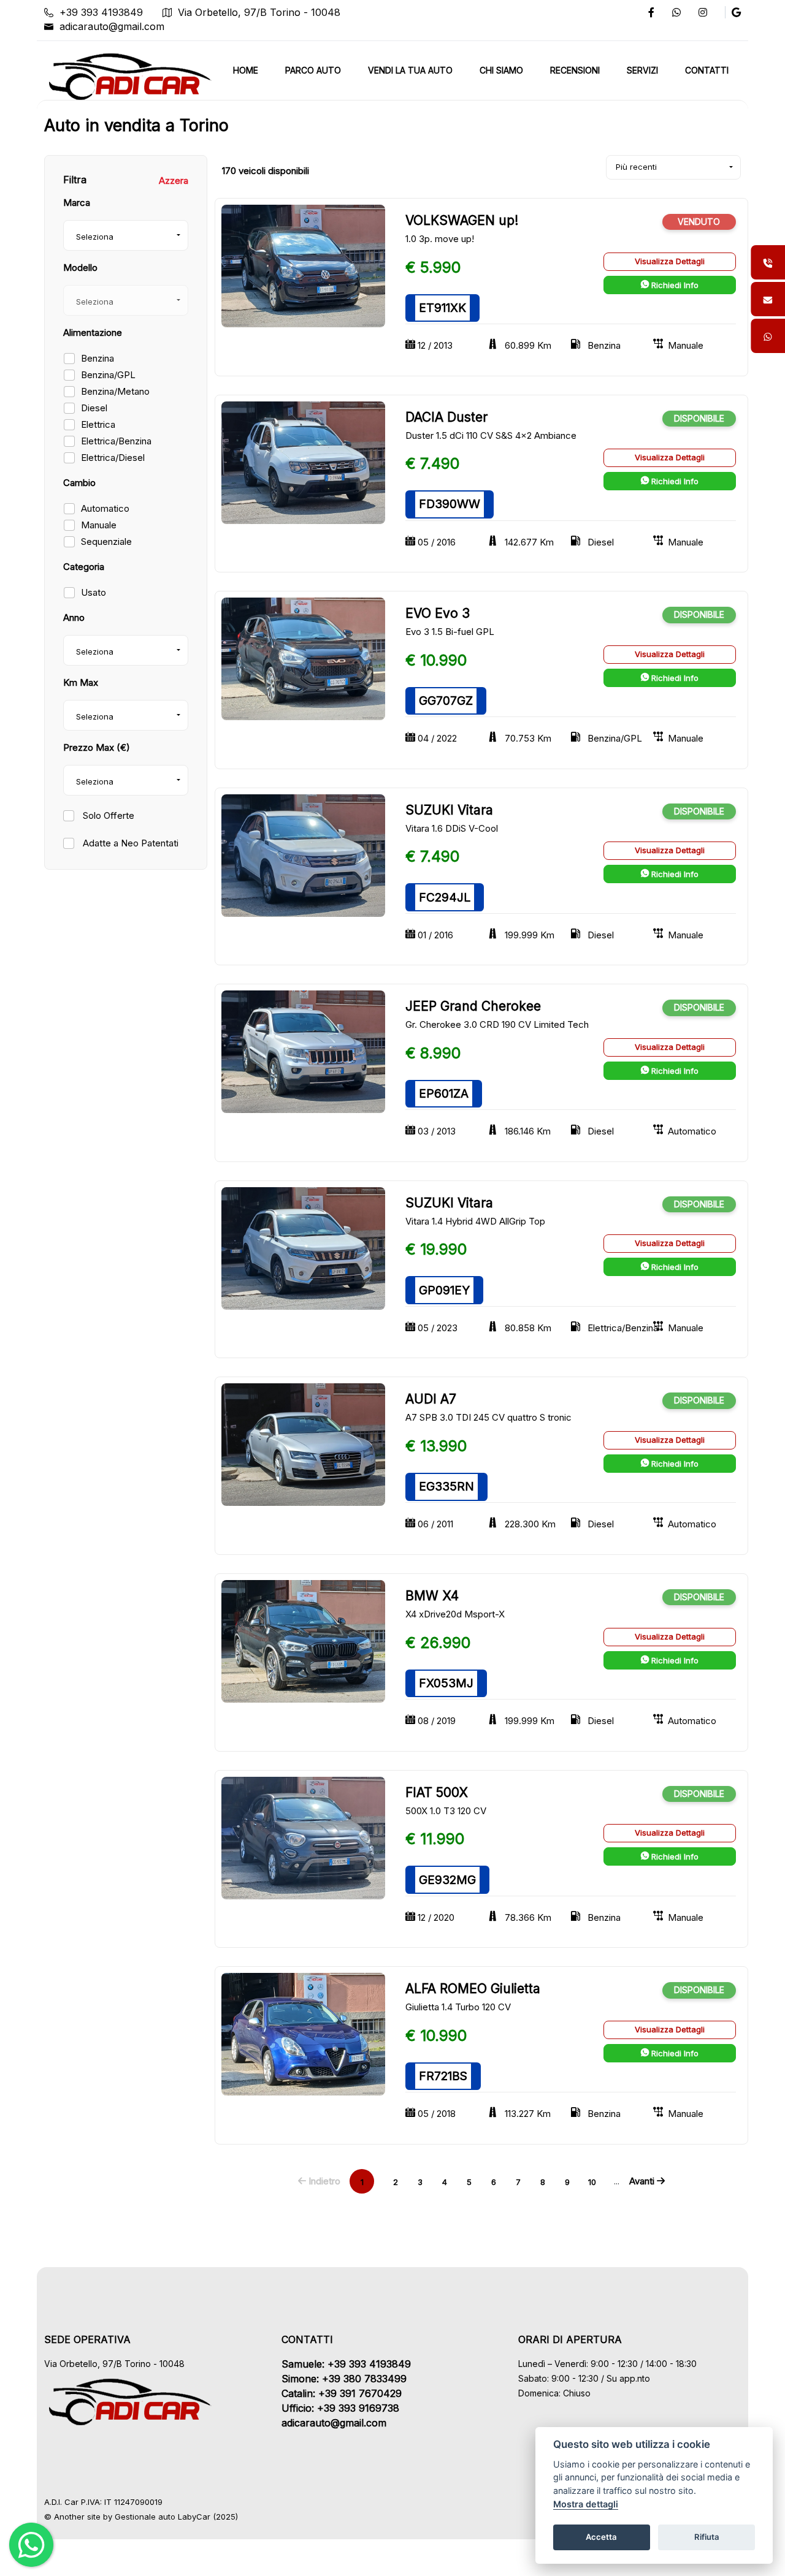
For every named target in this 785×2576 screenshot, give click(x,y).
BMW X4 (432, 1596)
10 (592, 2182)
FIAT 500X (437, 1792)
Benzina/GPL (108, 375)
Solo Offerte (107, 815)
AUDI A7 (431, 1399)
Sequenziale (106, 541)
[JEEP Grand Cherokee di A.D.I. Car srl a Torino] (303, 1051)
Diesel (94, 408)
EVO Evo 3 (438, 613)
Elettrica (98, 424)
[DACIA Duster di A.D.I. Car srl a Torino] (303, 462)
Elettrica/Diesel (113, 458)
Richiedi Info (674, 285)
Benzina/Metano (115, 391)
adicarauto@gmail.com (112, 26)
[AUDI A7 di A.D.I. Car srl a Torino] (303, 1444)
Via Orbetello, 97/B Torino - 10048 (259, 12)
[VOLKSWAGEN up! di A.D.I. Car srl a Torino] (303, 265)
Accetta (601, 2537)
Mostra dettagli (586, 2504)
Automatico (105, 508)
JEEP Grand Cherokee (473, 1006)
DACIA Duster (446, 417)
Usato (94, 592)
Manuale (99, 525)
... (617, 2181)
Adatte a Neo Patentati (129, 843)
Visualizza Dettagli (670, 261)
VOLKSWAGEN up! (462, 220)
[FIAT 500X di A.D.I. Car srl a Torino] (303, 1837)
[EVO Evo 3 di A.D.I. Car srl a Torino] (303, 658)
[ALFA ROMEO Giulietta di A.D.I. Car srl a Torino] (303, 2033)
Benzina (98, 358)
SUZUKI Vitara (449, 810)
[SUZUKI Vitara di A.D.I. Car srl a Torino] (303, 855)
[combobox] (126, 235)
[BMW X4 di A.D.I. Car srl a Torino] (303, 1640)
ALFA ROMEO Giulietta (473, 1989)
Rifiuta (707, 2537)
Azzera (174, 180)
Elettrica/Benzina (116, 441)
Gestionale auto (145, 2517)
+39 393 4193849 (101, 12)
